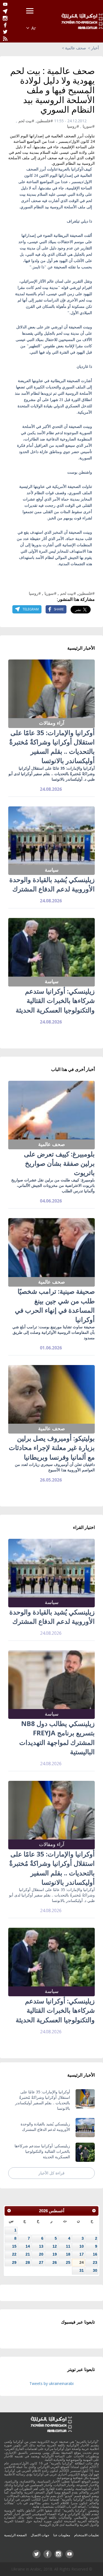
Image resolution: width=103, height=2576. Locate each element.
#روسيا (73, 126)
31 (82, 2270)
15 (14, 2246)
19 (55, 2254)
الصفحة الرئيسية (15, 2535)
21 (28, 2254)
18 (68, 2254)
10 (82, 2246)
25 (68, 2262)
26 (55, 2262)
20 (41, 2254)
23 (95, 2262)
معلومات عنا (62, 2535)
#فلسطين (45, 121)
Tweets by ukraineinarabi (51, 2383)
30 (95, 2270)
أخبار (95, 48)
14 (28, 2246)
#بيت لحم (26, 121)
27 (41, 2262)
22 (14, 2254)
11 (68, 2246)
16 (95, 2254)
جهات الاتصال (40, 2535)
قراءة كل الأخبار (51, 2173)
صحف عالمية (76, 48)
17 (82, 2254)
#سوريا (89, 126)
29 (14, 2262)
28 (28, 2262)
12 (55, 2246)
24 (82, 2262)
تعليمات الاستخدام (87, 2535)
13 (41, 2246)
